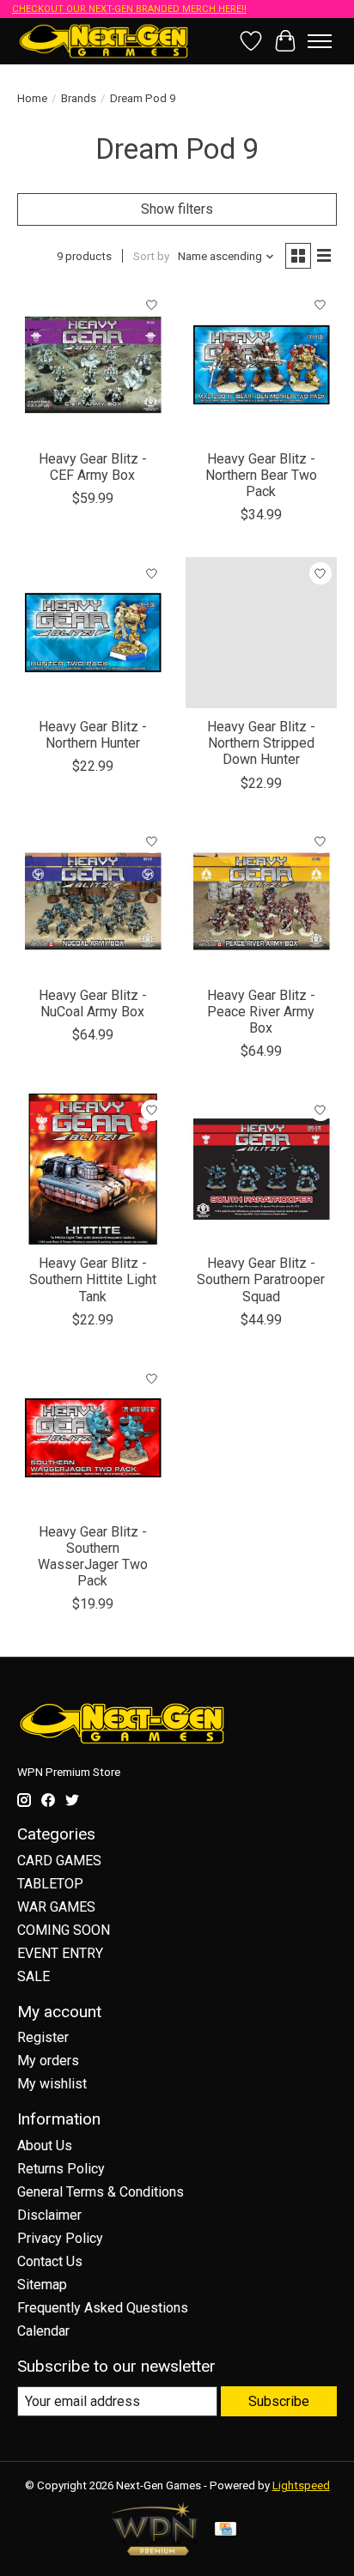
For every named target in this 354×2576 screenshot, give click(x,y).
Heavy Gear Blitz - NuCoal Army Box (93, 1003)
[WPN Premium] (155, 2551)
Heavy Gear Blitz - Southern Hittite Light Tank (93, 1279)
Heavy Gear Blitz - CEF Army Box (93, 467)
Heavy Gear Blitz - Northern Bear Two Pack (261, 475)
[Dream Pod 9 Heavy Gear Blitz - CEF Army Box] (93, 365)
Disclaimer (49, 2215)
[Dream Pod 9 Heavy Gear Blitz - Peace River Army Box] (261, 901)
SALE (34, 1976)
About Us (45, 2146)
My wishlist (52, 2084)
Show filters (177, 209)
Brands (79, 98)
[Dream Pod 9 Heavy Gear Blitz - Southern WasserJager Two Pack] (93, 1438)
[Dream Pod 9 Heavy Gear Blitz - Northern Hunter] (93, 633)
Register (43, 2037)
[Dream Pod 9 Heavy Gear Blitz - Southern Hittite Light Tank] (93, 1169)
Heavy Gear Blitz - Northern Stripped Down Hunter (261, 743)
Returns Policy (61, 2169)
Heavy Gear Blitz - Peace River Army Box (261, 1012)
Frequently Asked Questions (103, 2308)
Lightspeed (301, 2485)
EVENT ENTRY (60, 1953)
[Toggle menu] (320, 41)
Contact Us (50, 2261)
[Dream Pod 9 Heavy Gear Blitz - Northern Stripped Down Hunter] (261, 633)
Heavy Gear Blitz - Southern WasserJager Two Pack (93, 1557)
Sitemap (42, 2285)
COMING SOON (64, 1930)
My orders (48, 2061)
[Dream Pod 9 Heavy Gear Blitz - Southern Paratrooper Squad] (261, 1169)
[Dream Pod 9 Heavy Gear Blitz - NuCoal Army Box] (93, 901)
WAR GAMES (56, 1907)
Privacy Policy (60, 2238)
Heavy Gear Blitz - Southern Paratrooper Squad (261, 1279)
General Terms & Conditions (101, 2192)
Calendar (43, 2331)
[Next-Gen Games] (104, 41)
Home (32, 98)
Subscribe (279, 2401)
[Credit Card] (226, 2530)
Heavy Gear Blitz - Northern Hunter (93, 735)
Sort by (151, 256)
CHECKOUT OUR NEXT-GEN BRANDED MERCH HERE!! (129, 9)
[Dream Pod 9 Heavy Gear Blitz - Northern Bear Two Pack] (261, 365)
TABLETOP (50, 1884)
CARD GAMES (59, 1861)
